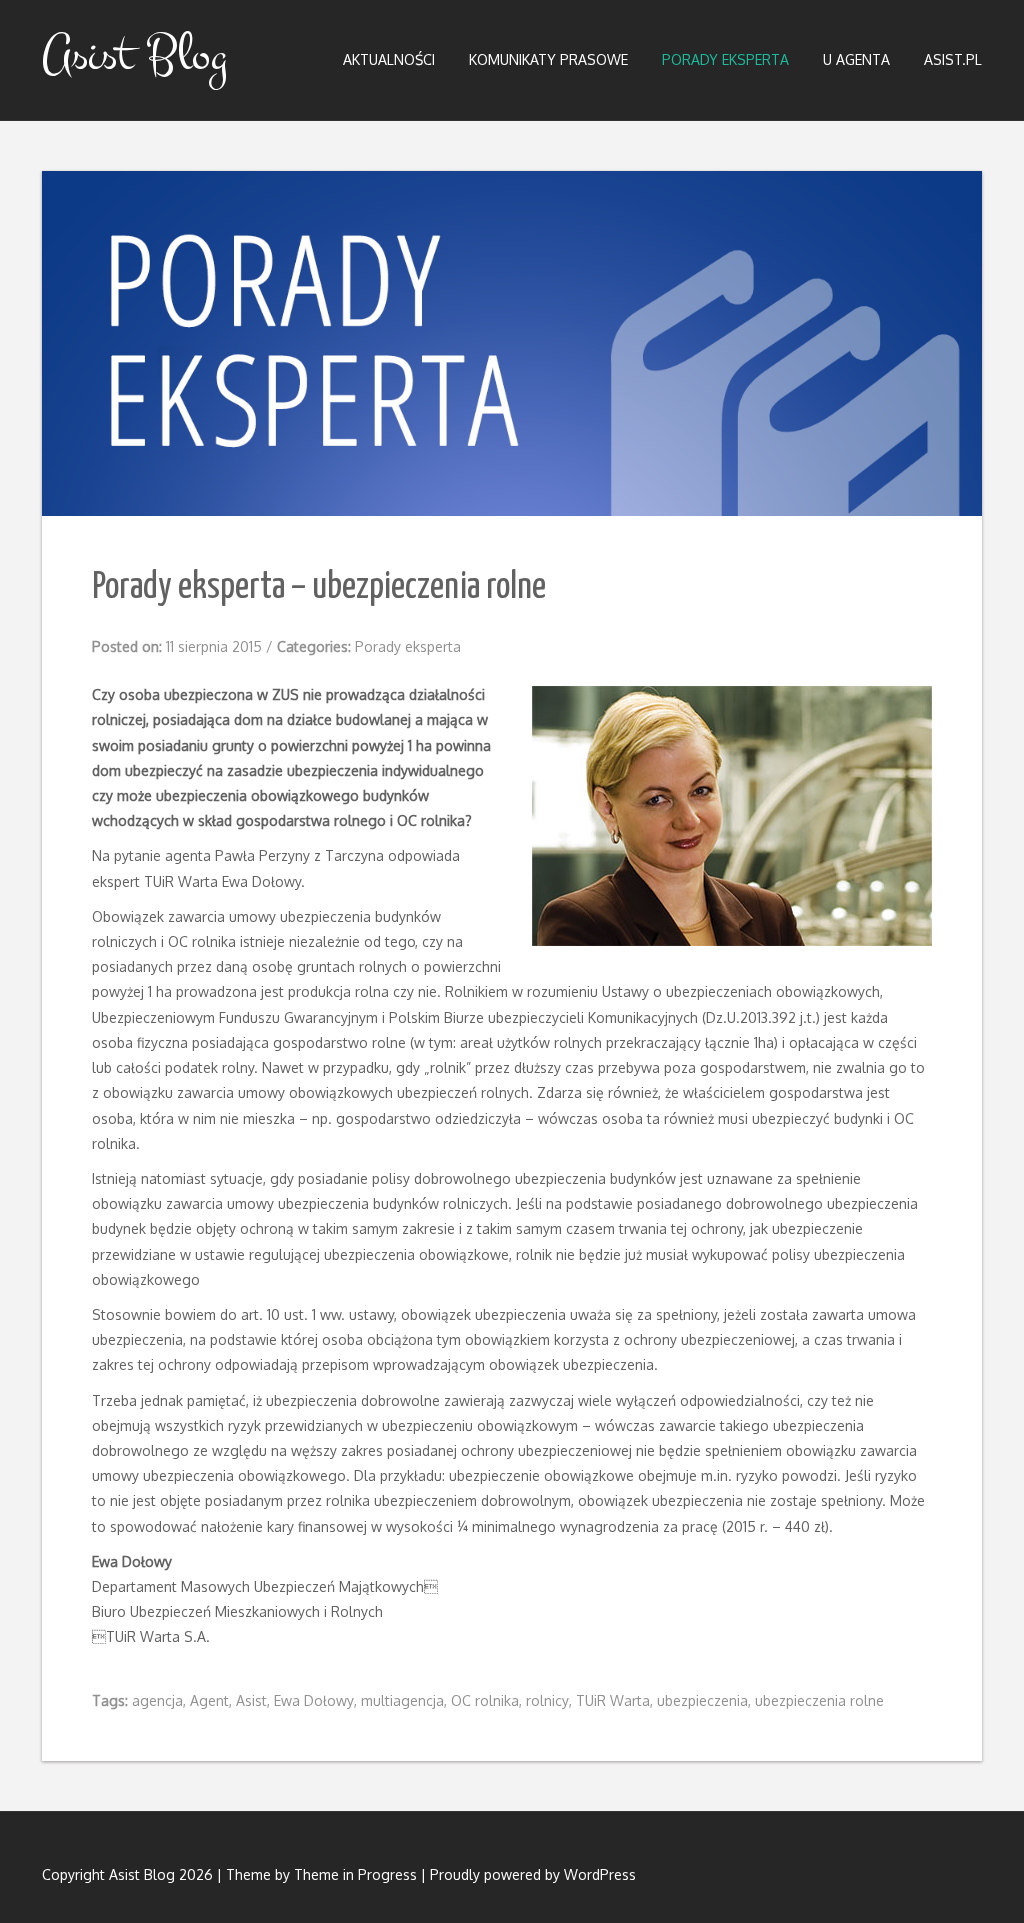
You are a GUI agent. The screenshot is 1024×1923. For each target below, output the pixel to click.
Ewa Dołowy (314, 1700)
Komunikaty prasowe (548, 59)
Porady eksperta (725, 59)
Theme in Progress (355, 1874)
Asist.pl (953, 59)
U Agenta (856, 59)
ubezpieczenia (702, 1700)
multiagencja (402, 1700)
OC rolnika (485, 1700)
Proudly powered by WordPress (533, 1874)
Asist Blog (134, 55)
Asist (251, 1700)
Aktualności (389, 59)
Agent (209, 1700)
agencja (157, 1700)
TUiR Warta (613, 1700)
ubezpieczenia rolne (819, 1700)
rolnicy (547, 1700)
